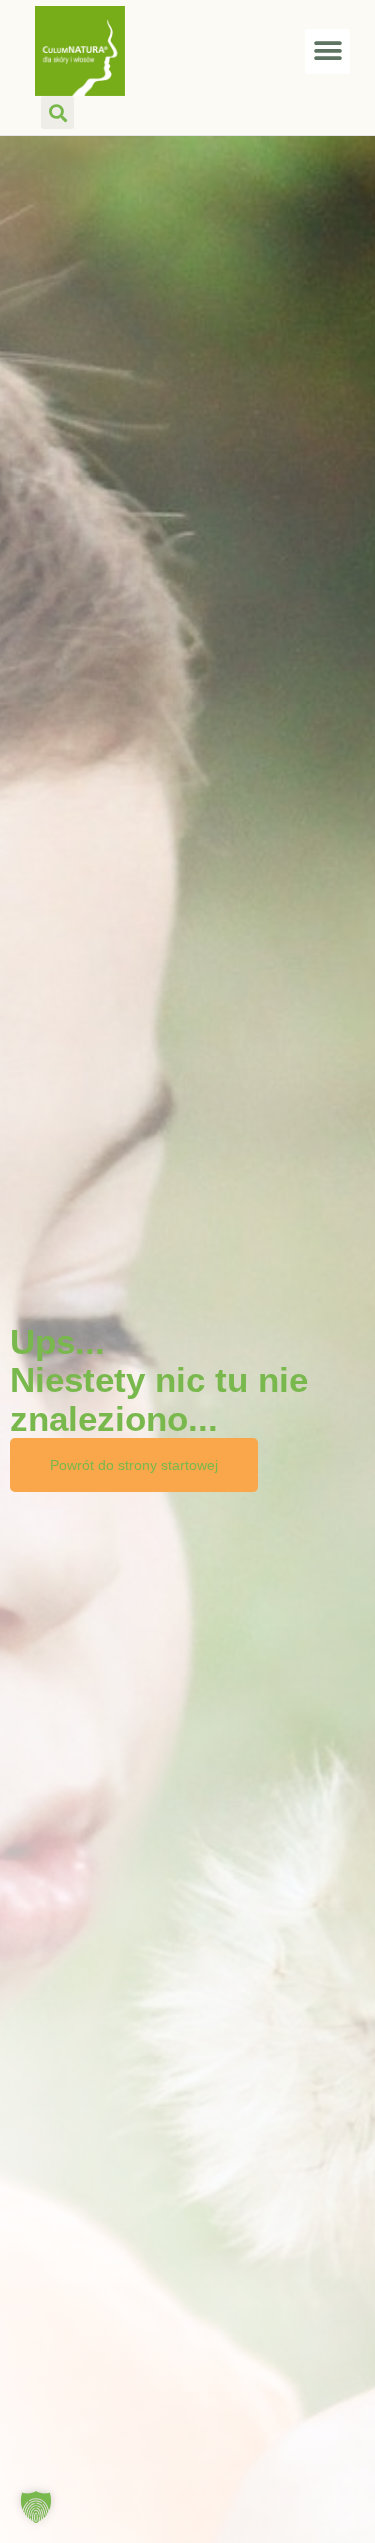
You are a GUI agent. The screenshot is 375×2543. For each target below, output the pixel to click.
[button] (327, 51)
